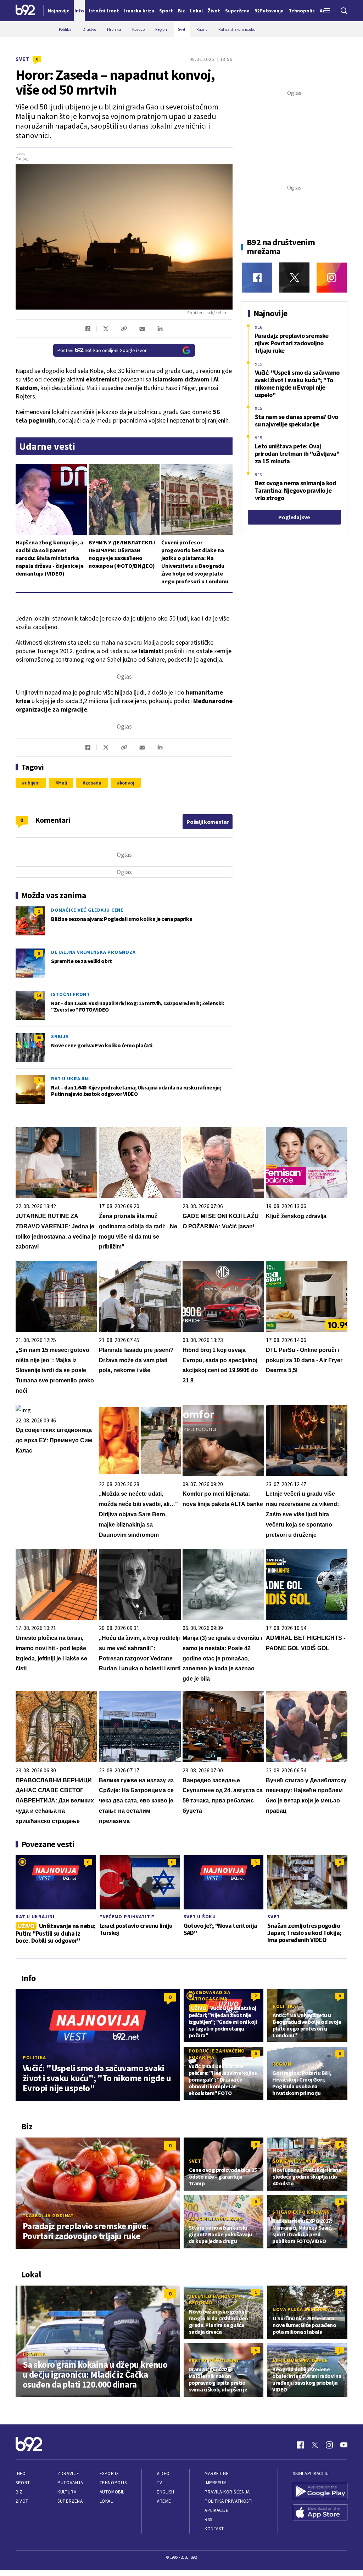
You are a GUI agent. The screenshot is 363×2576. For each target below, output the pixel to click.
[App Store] (320, 2513)
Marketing (217, 2473)
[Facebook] (257, 278)
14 (39, 995)
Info (21, 2473)
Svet (23, 59)
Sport (23, 2483)
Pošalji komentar (208, 822)
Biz (19, 2492)
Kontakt (214, 2529)
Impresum (216, 2483)
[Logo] (25, 11)
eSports (109, 2473)
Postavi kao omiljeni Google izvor (102, 350)
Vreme (164, 2501)
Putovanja (70, 2483)
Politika (34, 2057)
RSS (208, 2520)
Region (282, 2064)
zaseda (93, 783)
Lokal (106, 2501)
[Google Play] (320, 2492)
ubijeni (32, 783)
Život (22, 2501)
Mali (63, 783)
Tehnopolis (113, 2483)
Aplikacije (216, 2510)
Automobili (113, 2492)
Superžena (70, 2501)
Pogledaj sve (294, 517)
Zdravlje (68, 2473)
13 (340, 2292)
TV (159, 2483)
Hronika (34, 2354)
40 (39, 1038)
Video (163, 2473)
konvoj (127, 783)
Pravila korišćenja (227, 2492)
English (166, 2492)
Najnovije (59, 11)
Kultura (67, 2492)
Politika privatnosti (229, 2501)
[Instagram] (332, 278)
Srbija (60, 1036)
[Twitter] (294, 278)
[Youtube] (344, 2445)
